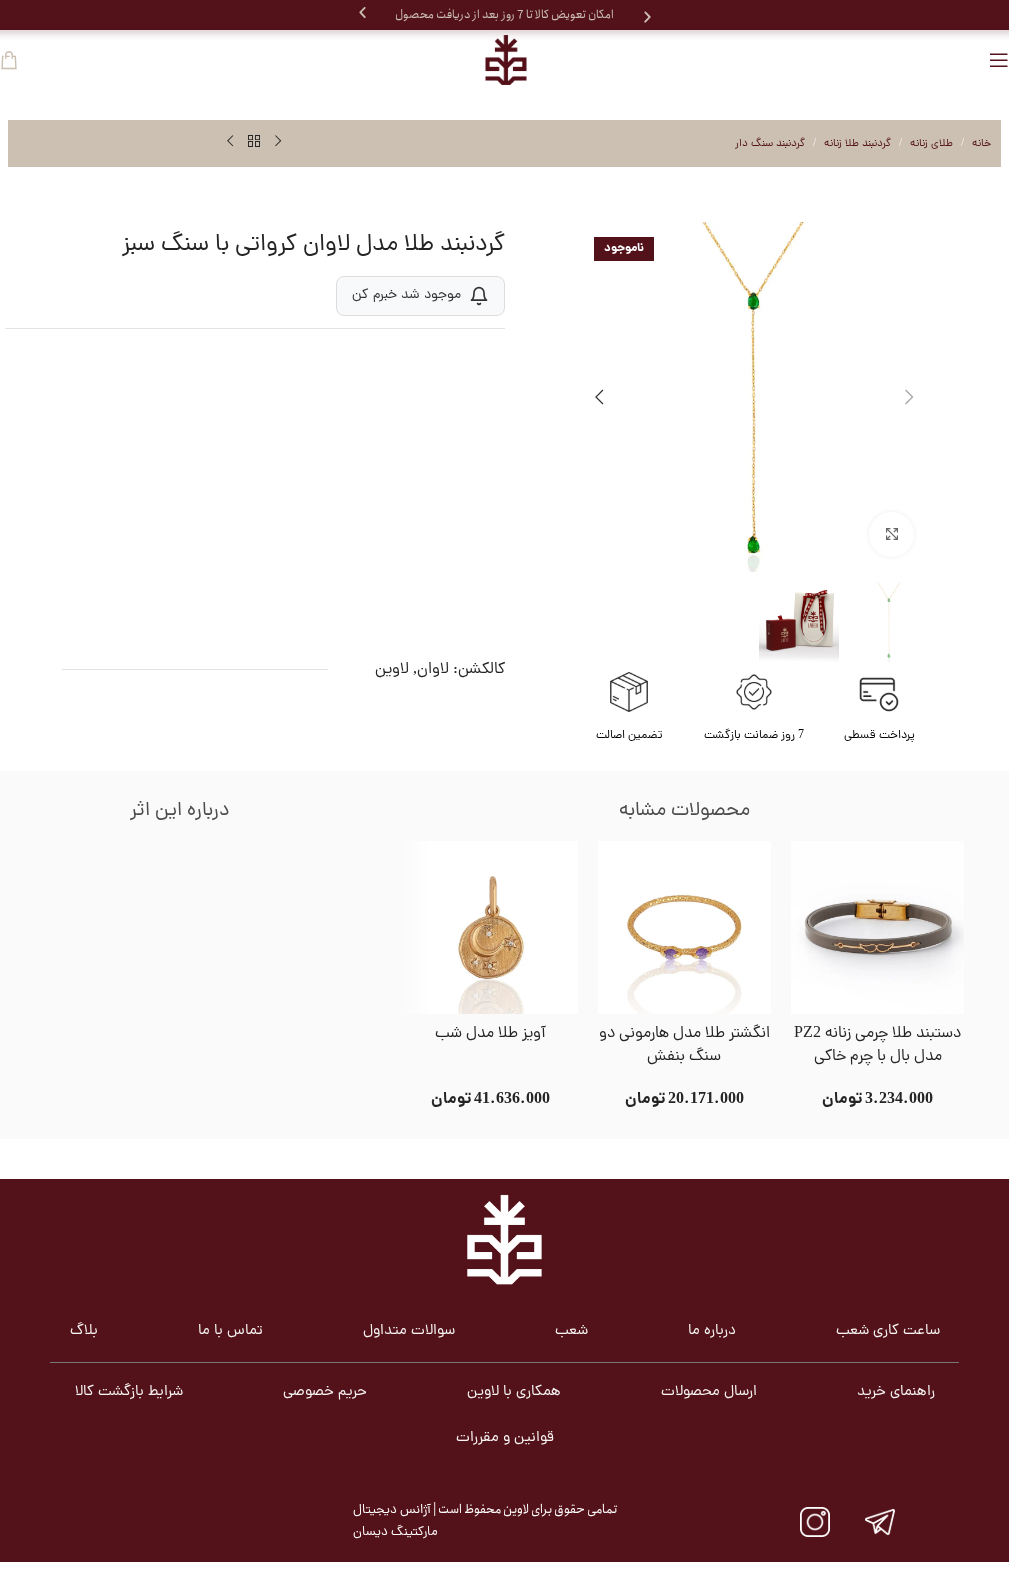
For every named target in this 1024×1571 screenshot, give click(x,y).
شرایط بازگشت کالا (129, 1392)
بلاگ (84, 1331)
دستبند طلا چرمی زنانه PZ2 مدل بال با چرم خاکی (877, 1045)
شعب (571, 1331)
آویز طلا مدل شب (490, 1034)
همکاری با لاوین (514, 1392)
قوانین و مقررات (505, 1438)
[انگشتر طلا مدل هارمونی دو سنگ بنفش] (684, 927)
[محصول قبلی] (278, 142)
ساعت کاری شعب (888, 1331)
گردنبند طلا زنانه (857, 144)
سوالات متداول (409, 1331)
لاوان (433, 670)
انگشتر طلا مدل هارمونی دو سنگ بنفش (684, 1045)
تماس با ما (230, 1331)
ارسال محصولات (709, 1392)
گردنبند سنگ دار (770, 144)
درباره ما (712, 1331)
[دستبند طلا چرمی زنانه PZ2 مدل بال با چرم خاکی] (877, 927)
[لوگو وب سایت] (505, 60)
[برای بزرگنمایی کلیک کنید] (891, 534)
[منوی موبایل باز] (999, 60)
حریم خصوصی (325, 1392)
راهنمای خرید (896, 1392)
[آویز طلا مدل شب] (490, 927)
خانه (981, 144)
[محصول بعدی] (230, 142)
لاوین (392, 670)
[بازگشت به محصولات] (254, 142)
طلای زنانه (931, 144)
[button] (362, 12)
